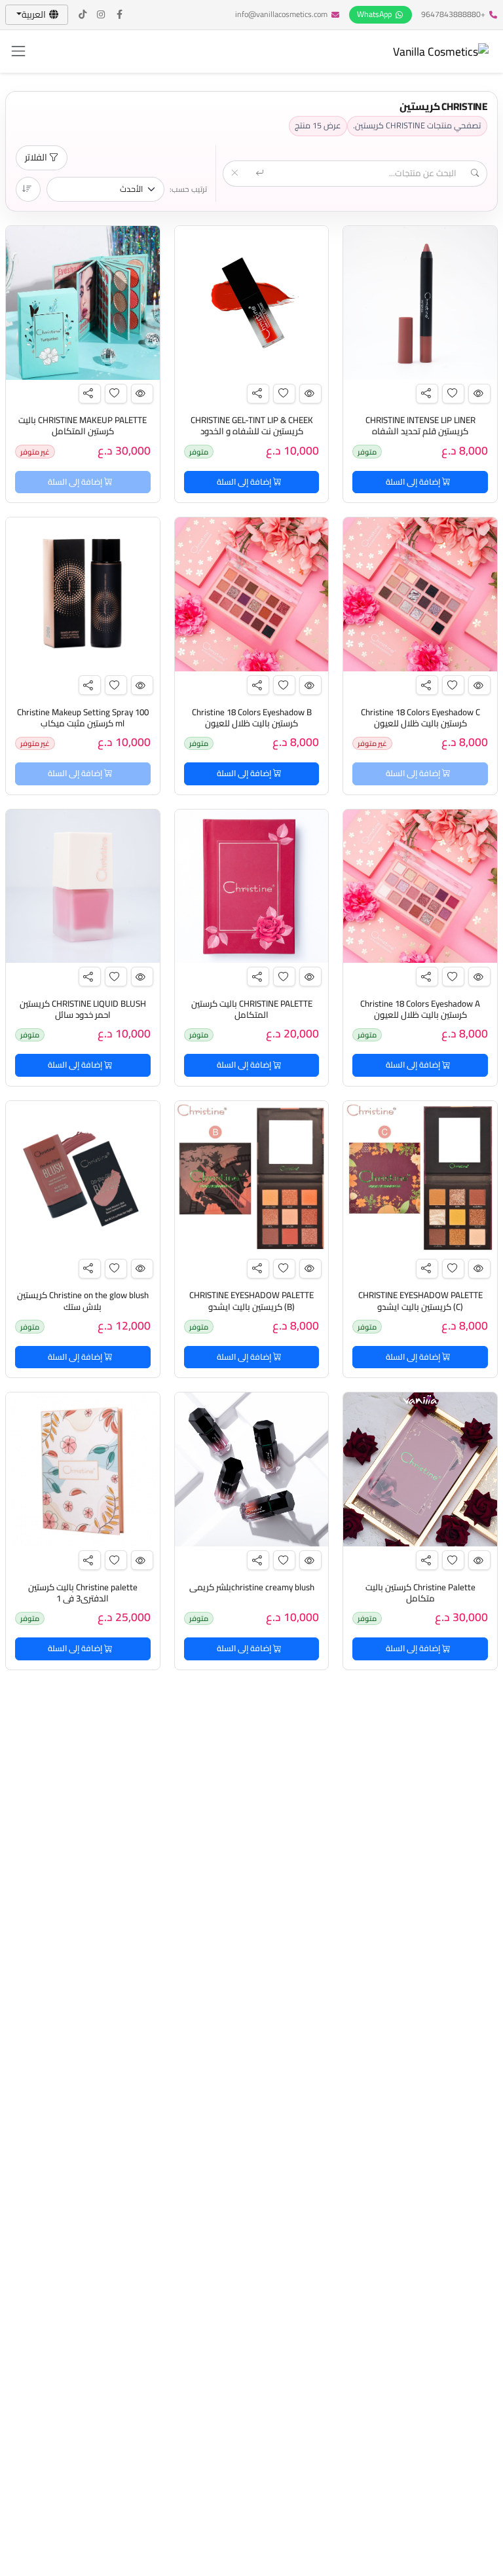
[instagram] (102, 15)
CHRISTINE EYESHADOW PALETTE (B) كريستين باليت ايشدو (251, 1301)
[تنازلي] (28, 189)
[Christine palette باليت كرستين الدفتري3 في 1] (83, 1469)
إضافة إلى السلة (414, 482)
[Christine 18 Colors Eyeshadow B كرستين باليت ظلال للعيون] (252, 594)
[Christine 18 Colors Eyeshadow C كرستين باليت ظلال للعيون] (420, 594)
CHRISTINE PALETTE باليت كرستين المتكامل (252, 1009)
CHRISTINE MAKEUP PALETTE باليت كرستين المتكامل (83, 426)
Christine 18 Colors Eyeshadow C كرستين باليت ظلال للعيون (420, 718)
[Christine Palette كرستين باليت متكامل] (420, 1469)
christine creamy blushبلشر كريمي (252, 1587)
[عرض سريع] (479, 394)
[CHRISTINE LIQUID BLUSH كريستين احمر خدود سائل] (83, 887)
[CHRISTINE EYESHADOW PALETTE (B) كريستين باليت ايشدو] (252, 1178)
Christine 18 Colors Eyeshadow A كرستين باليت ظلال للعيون (420, 1009)
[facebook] (120, 15)
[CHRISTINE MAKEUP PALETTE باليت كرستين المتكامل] (83, 303)
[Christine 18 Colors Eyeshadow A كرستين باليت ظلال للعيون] (420, 887)
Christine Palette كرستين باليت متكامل (420, 1593)
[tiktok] (83, 15)
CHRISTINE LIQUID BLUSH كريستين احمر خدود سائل (83, 1009)
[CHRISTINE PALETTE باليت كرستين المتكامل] (252, 887)
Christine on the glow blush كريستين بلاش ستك (83, 1301)
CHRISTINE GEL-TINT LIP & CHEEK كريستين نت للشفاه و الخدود (252, 426)
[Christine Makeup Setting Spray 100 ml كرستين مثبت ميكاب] (83, 594)
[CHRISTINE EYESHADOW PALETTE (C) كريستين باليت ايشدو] (420, 1178)
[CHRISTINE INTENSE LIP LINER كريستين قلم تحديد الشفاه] (420, 303)
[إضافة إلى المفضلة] (453, 394)
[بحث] (261, 174)
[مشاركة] (427, 394)
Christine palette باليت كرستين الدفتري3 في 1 (83, 1593)
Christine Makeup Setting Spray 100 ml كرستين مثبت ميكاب (83, 718)
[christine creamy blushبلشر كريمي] (252, 1469)
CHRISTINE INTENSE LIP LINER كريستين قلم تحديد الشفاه (420, 426)
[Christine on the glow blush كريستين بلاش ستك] (83, 1178)
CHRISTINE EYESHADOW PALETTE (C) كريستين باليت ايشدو (420, 1301)
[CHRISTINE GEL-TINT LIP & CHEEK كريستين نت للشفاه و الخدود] (252, 303)
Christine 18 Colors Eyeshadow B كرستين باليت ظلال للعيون (252, 718)
